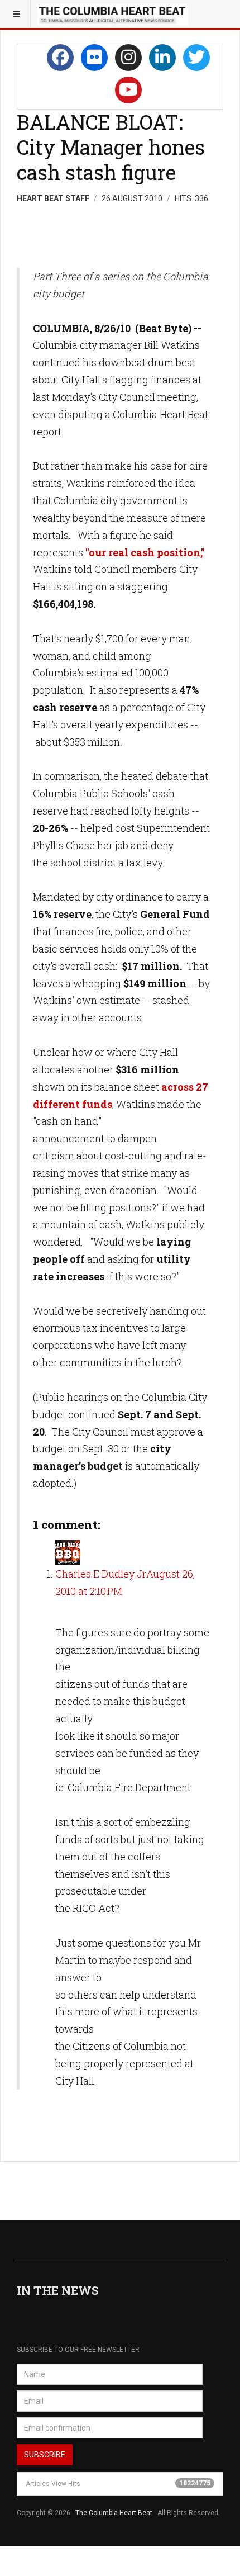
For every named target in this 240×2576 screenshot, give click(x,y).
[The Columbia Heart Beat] (113, 14)
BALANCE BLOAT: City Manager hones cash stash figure (111, 147)
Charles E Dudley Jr (101, 1574)
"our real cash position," (145, 552)
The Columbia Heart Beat (114, 2513)
